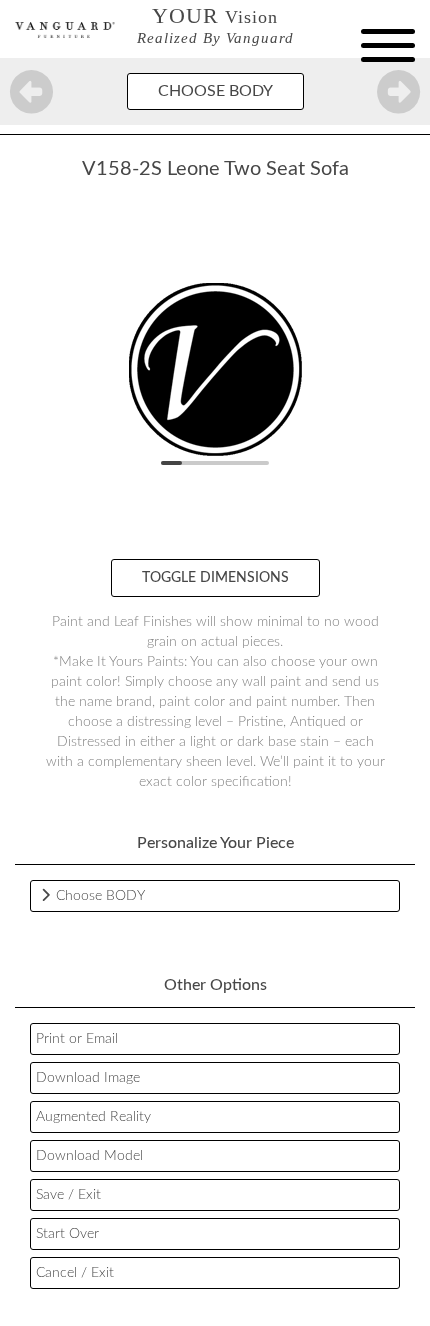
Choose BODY (215, 91)
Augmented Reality (93, 1117)
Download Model (89, 1156)
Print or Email (77, 1039)
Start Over (67, 1234)
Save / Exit (68, 1195)
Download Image (88, 1078)
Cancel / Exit (75, 1273)
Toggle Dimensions (215, 578)
